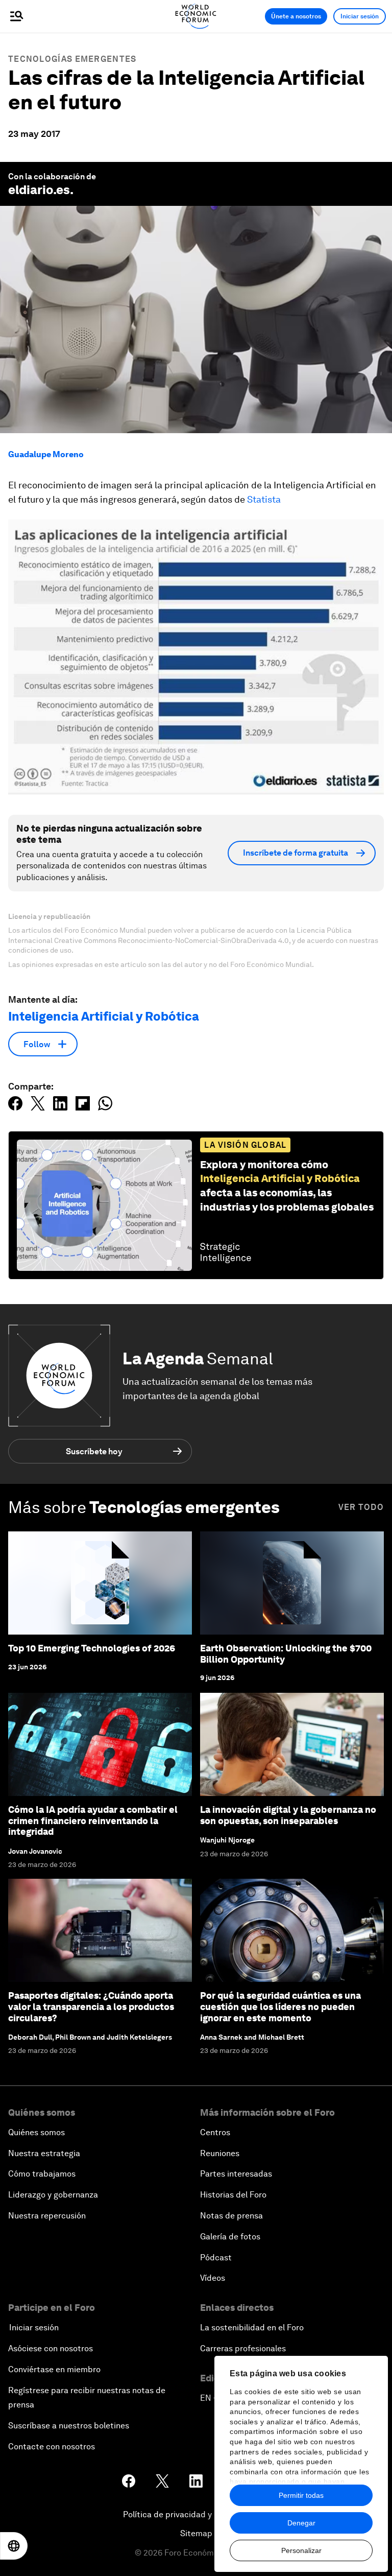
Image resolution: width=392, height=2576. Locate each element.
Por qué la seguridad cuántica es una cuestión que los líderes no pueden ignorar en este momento (280, 2006)
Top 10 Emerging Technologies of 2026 (92, 1648)
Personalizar (301, 2550)
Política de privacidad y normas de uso (196, 2514)
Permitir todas (301, 2495)
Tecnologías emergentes (72, 59)
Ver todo (361, 1507)
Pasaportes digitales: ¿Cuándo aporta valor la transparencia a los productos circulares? (91, 2006)
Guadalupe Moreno (46, 454)
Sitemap (196, 2533)
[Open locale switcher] (14, 2546)
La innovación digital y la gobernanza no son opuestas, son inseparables (288, 1815)
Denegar (301, 2523)
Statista (264, 499)
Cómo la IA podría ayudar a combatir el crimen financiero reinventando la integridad (93, 1821)
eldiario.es (39, 190)
